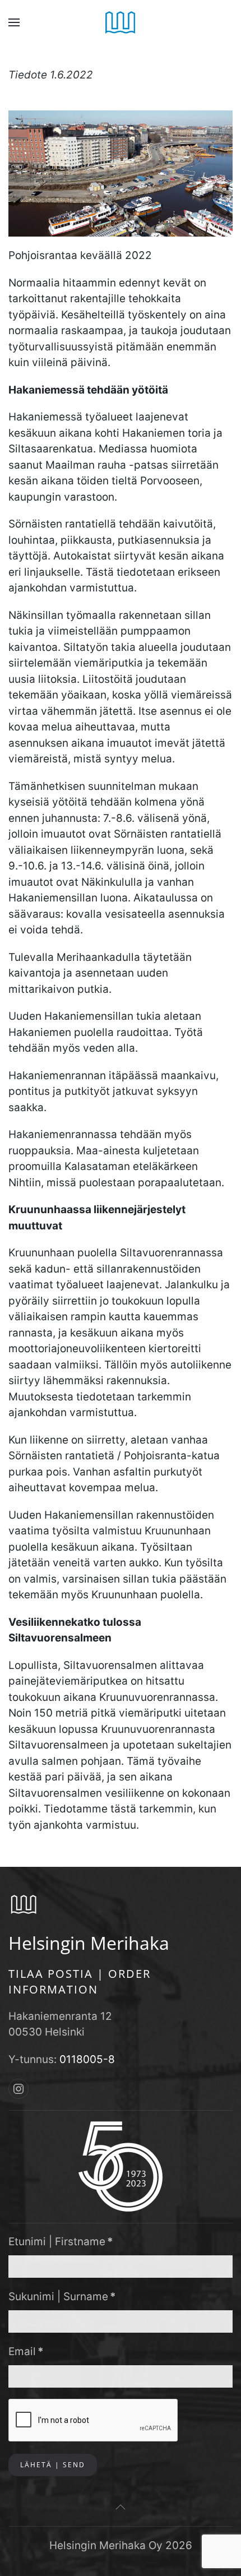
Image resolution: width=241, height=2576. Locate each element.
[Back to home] (121, 22)
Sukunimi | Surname (62, 2297)
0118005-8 (87, 2059)
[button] (14, 22)
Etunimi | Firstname (61, 2242)
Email (26, 2351)
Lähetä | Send (53, 2465)
